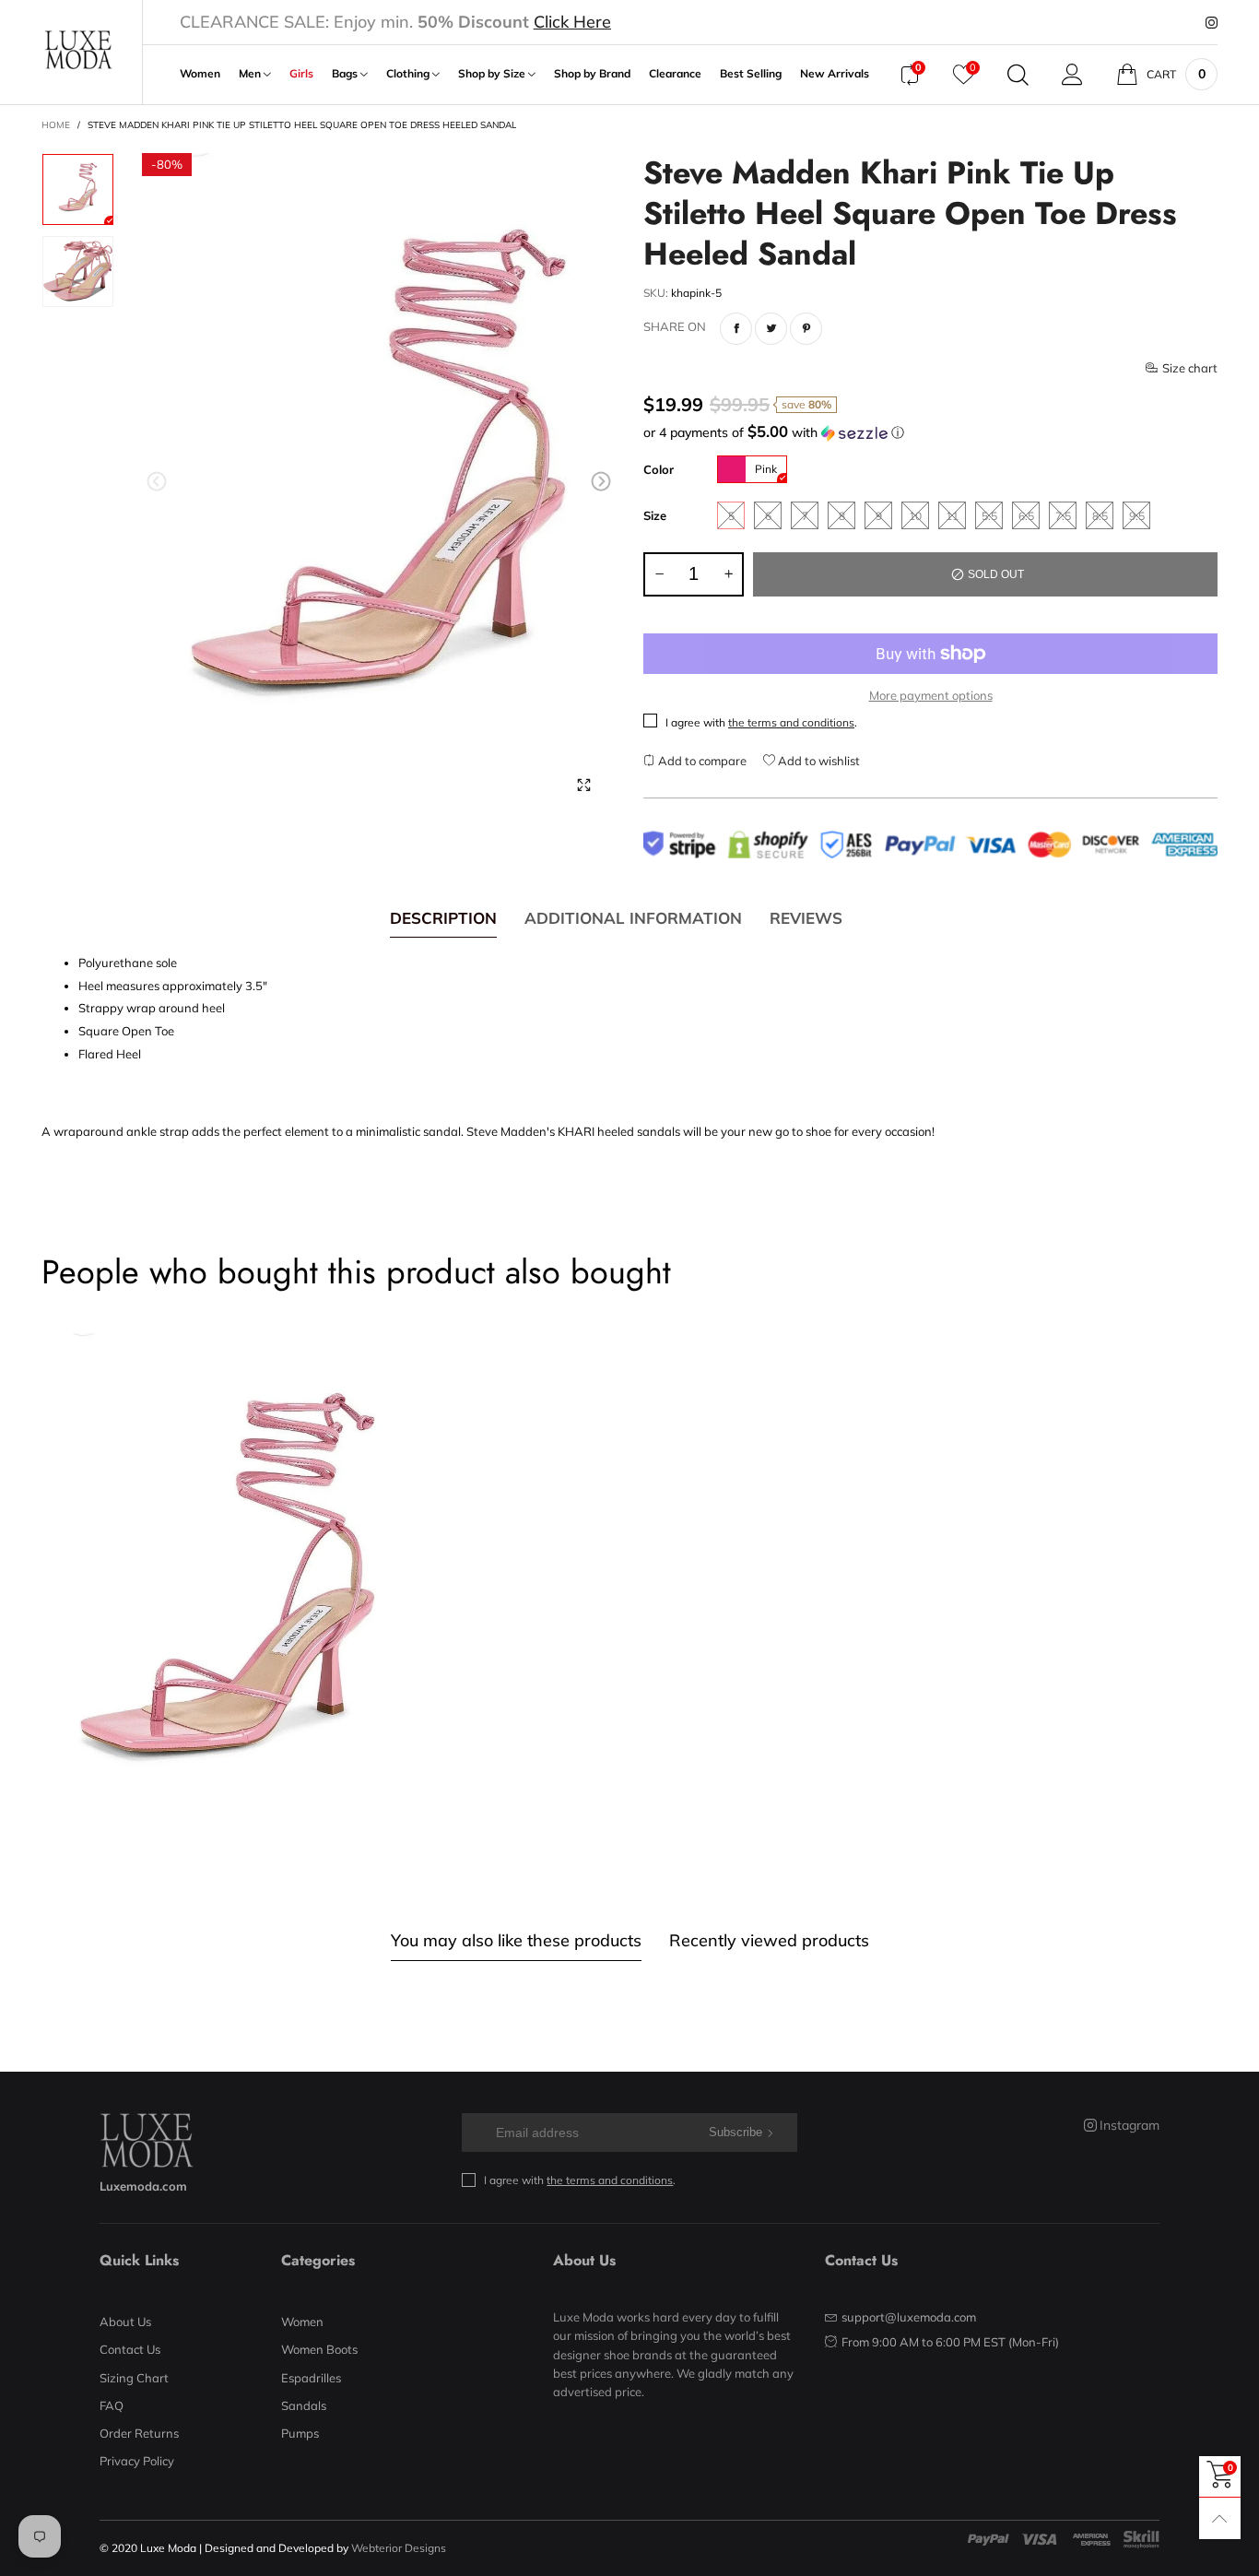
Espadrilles (311, 2378)
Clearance (675, 74)
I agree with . (761, 722)
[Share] (736, 329)
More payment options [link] (931, 695)
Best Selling (751, 74)
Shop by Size (493, 74)
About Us (125, 2322)
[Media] (583, 785)
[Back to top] (1220, 2518)
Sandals (304, 2405)
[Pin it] (806, 329)
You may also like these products (516, 1940)
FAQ (112, 2405)
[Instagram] (1212, 23)
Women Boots (319, 2349)
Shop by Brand (592, 74)
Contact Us (130, 2349)
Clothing (409, 74)
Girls (301, 74)
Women (200, 74)
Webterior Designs (399, 2548)
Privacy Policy (137, 2461)
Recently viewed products (769, 1940)
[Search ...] (1018, 75)
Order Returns (139, 2433)
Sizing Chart (134, 2378)
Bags (346, 74)
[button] (157, 482)
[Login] (1072, 75)
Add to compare (701, 761)
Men (251, 74)
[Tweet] (771, 329)
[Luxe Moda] (78, 50)
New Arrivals (835, 74)
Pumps (300, 2433)
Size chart (1190, 368)
